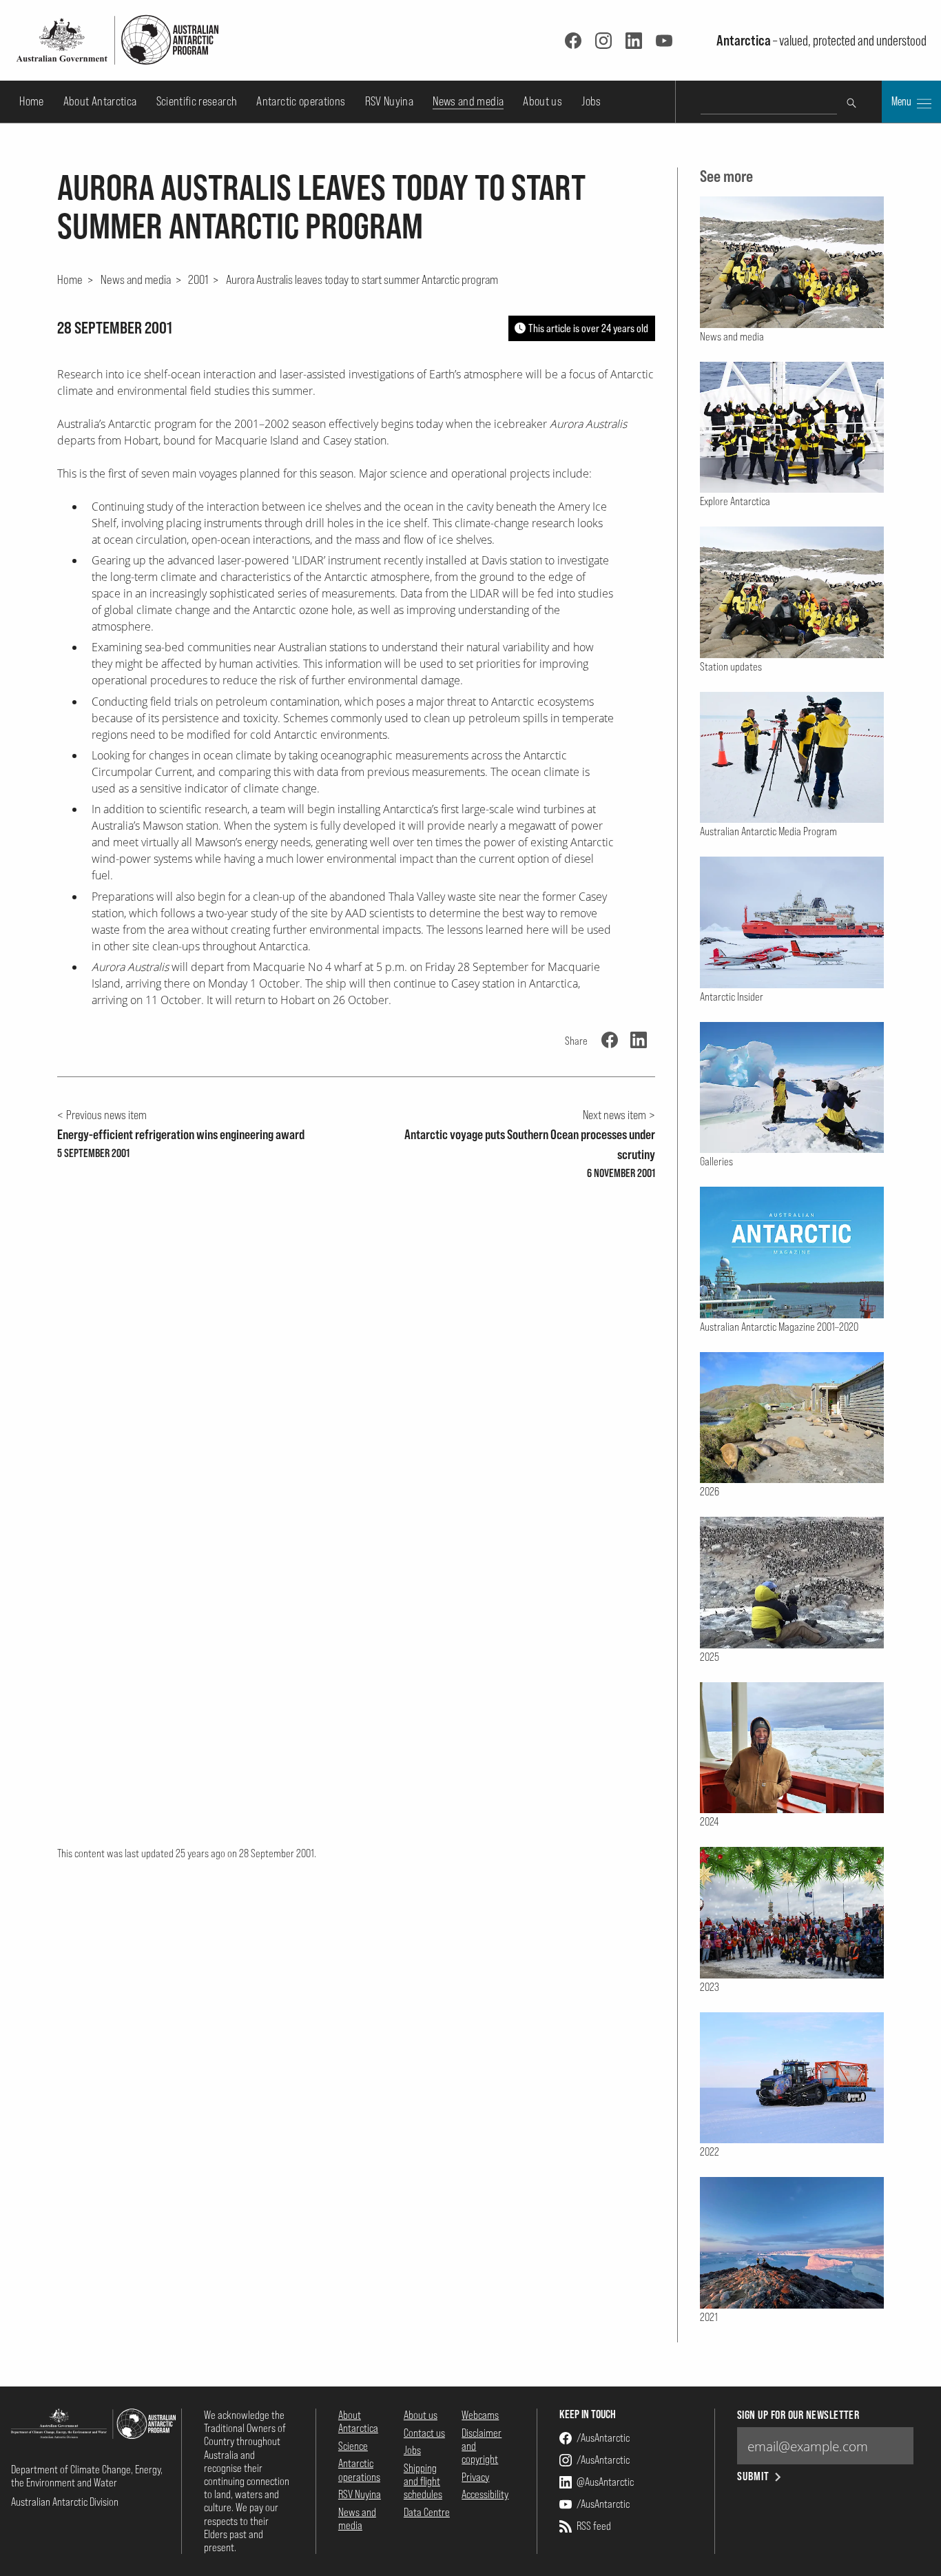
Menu (902, 101)
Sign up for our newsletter (798, 2415)
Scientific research (197, 101)
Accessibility (485, 2494)
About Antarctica (100, 101)
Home (31, 101)
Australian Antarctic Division (65, 2502)
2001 (198, 279)
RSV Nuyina (390, 101)
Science (353, 2446)
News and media (468, 101)
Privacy (475, 2477)
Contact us (424, 2433)
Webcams (480, 2415)
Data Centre (427, 2512)
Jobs (591, 101)
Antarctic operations (301, 101)
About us (542, 101)
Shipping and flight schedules (423, 2481)
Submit (753, 2476)
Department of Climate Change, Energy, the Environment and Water (87, 2476)
